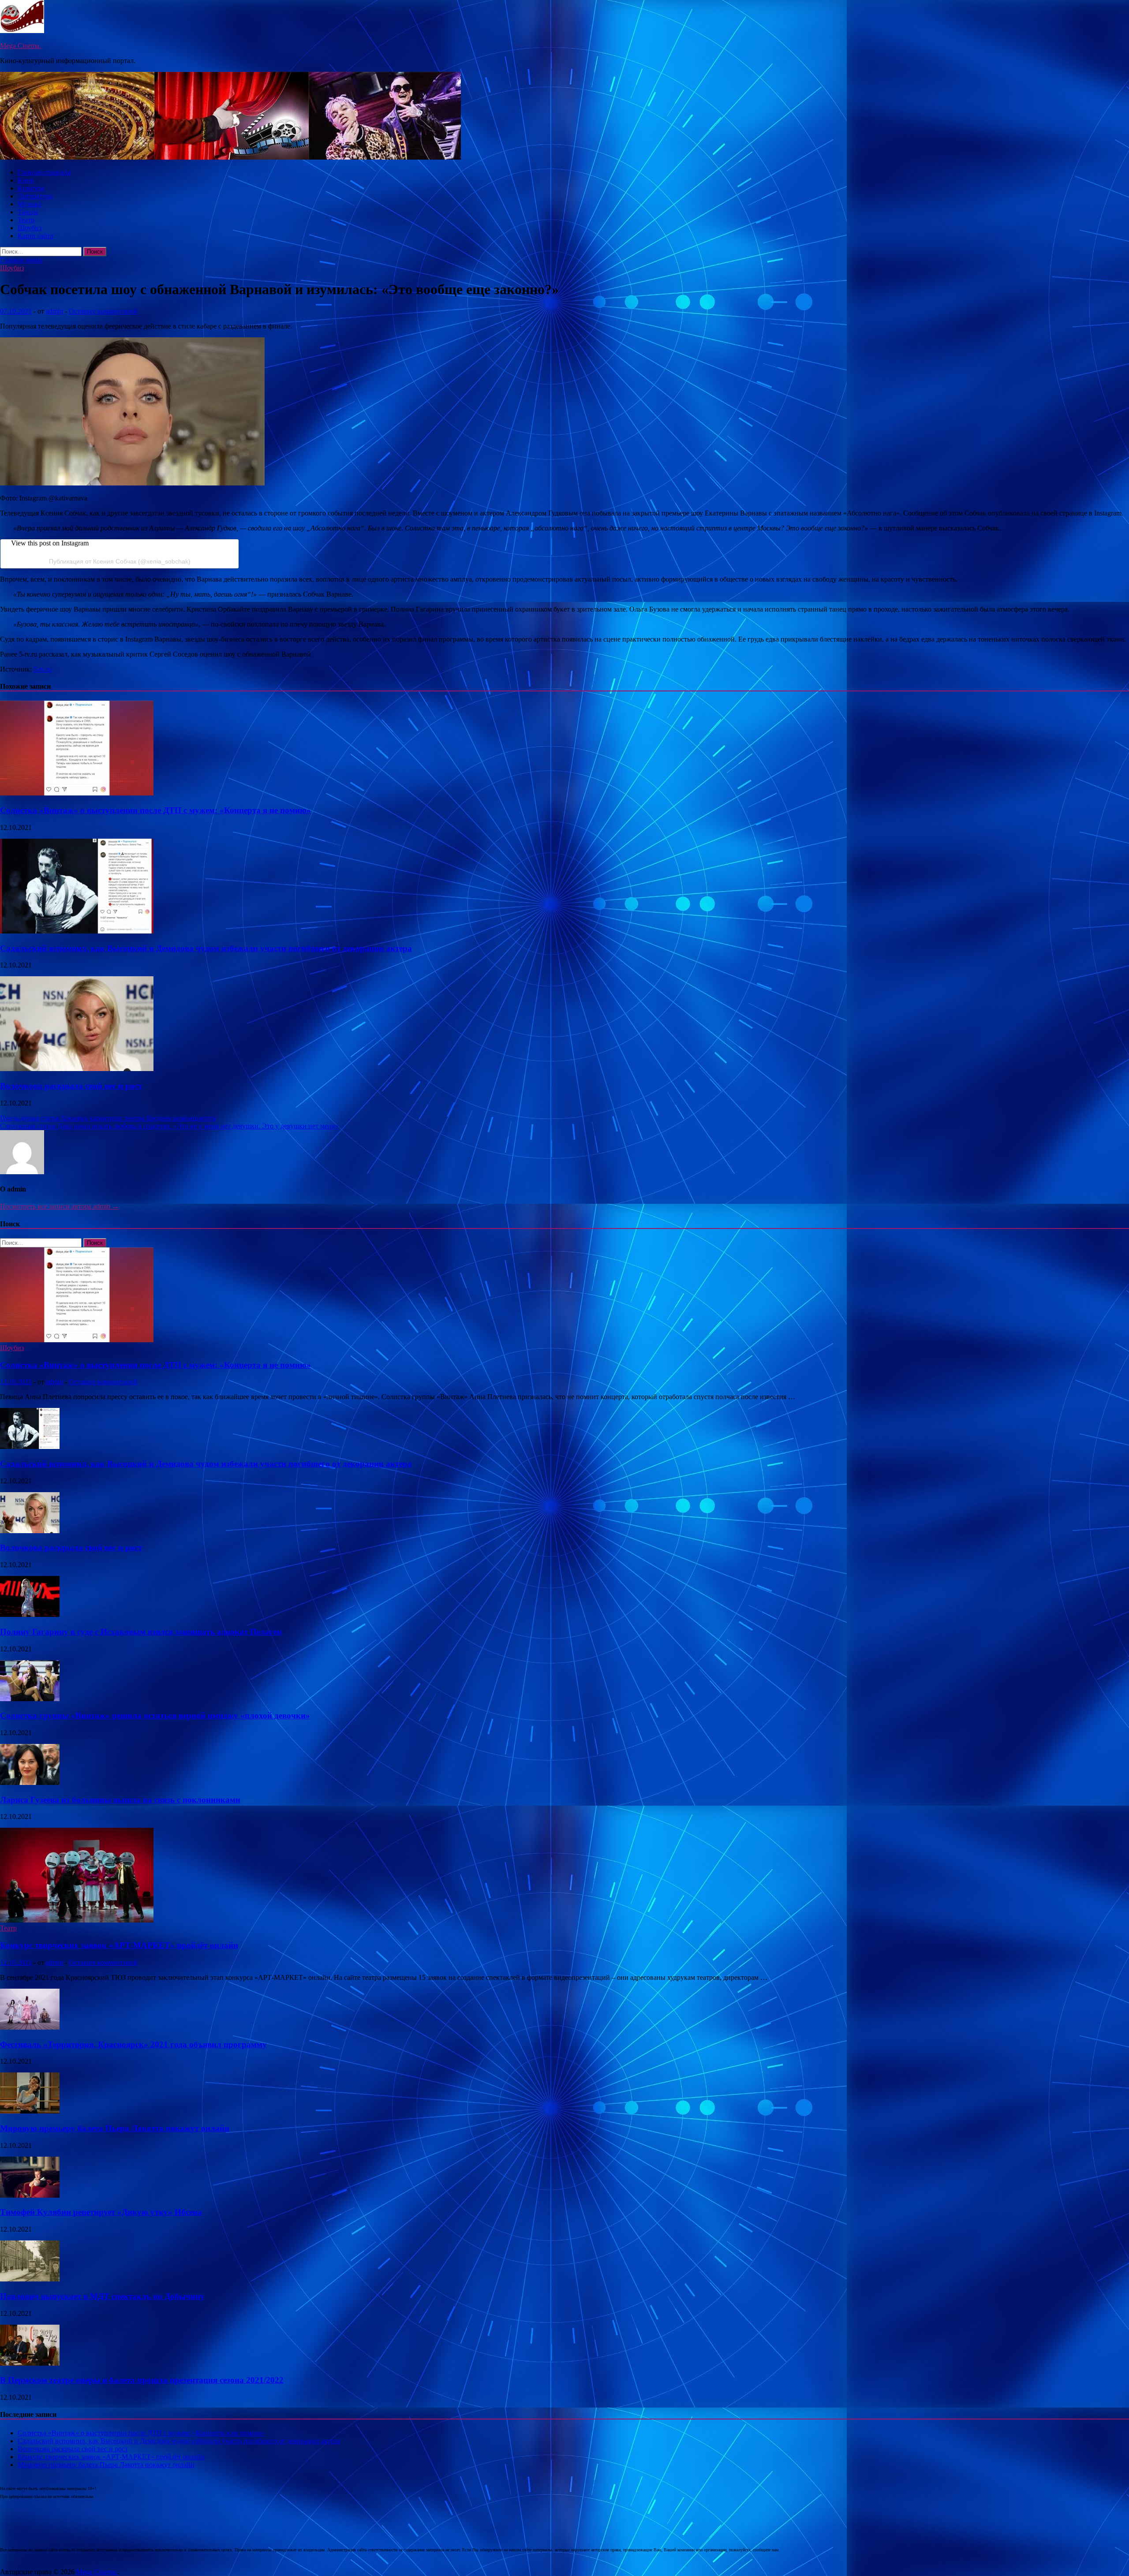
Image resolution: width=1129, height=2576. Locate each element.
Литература (35, 196)
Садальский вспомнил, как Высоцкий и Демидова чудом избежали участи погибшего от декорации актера (206, 948)
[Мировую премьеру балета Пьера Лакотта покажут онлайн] (30, 2111)
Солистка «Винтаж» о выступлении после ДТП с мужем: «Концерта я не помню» (155, 810)
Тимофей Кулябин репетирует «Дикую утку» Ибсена (101, 2212)
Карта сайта (36, 236)
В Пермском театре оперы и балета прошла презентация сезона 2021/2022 (142, 2380)
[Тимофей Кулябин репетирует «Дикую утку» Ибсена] (30, 2195)
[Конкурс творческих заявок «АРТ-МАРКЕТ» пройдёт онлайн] (77, 1920)
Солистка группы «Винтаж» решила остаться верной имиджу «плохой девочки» (155, 1715)
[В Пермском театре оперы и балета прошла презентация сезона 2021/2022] (30, 2363)
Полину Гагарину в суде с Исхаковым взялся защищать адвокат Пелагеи (141, 1632)
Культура (31, 188)
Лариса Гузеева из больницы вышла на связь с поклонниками (120, 1800)
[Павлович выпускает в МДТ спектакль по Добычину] (30, 2279)
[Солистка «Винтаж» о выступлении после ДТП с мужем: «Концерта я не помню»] (77, 793)
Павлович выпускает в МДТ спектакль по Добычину (102, 2296)
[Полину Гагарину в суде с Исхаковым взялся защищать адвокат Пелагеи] (30, 1615)
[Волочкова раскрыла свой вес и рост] (77, 1069)
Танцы (28, 212)
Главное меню (21, 260)
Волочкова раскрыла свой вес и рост (71, 1086)
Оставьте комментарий (103, 311)
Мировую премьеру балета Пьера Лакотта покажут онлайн (115, 2128)
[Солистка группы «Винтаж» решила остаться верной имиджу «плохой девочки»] (30, 1699)
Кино (26, 180)
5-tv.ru (43, 669)
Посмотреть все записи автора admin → (60, 1206)
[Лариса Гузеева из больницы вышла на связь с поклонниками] (30, 1783)
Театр (26, 220)
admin (54, 311)
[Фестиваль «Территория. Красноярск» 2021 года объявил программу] (30, 2027)
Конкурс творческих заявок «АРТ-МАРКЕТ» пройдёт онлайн (119, 1945)
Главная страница (44, 172)
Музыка (30, 204)
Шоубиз (30, 228)
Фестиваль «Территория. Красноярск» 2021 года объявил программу (133, 2044)
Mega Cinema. (21, 46)
